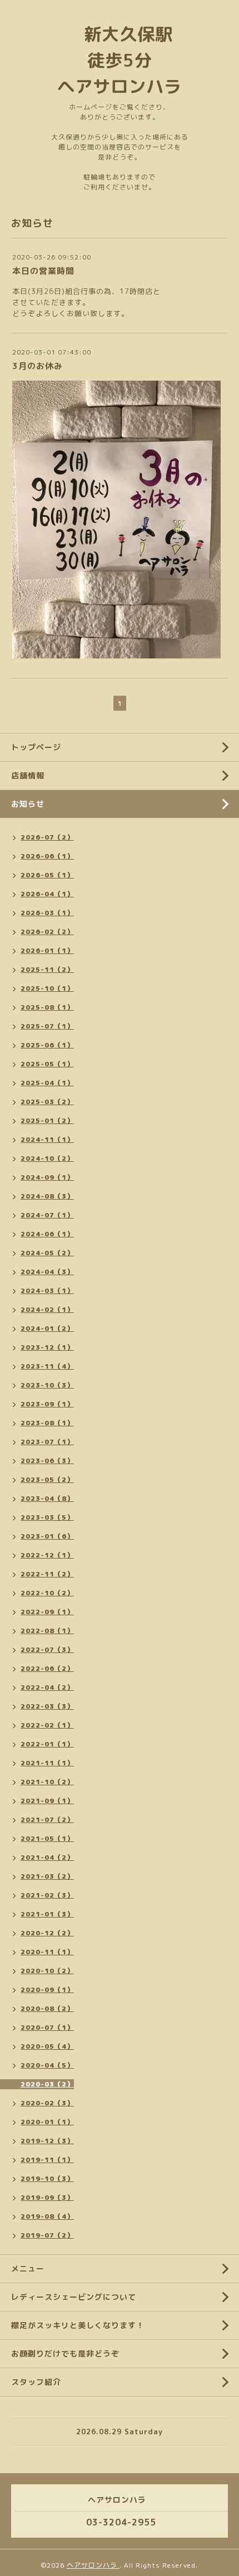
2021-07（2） (47, 1819)
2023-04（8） (47, 1498)
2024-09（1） (47, 1177)
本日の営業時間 (43, 271)
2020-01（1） (47, 2122)
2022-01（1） (47, 1744)
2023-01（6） (47, 1536)
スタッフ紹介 (36, 2382)
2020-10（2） (47, 1971)
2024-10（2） (47, 1158)
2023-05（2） (47, 1479)
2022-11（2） (47, 1574)
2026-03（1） (47, 913)
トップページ (36, 747)
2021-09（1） (47, 1801)
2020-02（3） (47, 2103)
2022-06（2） (47, 1668)
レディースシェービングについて (74, 2297)
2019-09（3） (47, 2197)
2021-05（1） (47, 1838)
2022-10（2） (47, 1593)
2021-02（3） (47, 1895)
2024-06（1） (47, 1234)
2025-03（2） (47, 1102)
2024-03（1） (47, 1291)
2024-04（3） (47, 1272)
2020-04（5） (47, 2065)
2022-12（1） (47, 1555)
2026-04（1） (47, 894)
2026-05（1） (47, 875)
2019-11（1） (47, 2160)
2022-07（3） (47, 1649)
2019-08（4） (47, 2216)
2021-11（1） (47, 1763)
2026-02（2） (47, 932)
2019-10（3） (47, 2178)
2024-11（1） (47, 1139)
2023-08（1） (47, 1423)
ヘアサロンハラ (93, 2565)
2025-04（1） (47, 1083)
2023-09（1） (47, 1404)
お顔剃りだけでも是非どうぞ (65, 2353)
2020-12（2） (47, 1933)
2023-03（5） (47, 1517)
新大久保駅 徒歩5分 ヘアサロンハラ (124, 60)
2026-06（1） (47, 856)
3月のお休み (38, 366)
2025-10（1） (47, 988)
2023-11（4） (47, 1366)
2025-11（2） (47, 969)
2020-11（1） (47, 1952)
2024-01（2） (47, 1328)
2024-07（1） (47, 1215)
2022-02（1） (47, 1725)
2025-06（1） (47, 1045)
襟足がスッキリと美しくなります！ (78, 2325)
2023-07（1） (47, 1442)
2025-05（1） (47, 1064)
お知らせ (28, 804)
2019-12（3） (47, 2141)
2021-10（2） (47, 1782)
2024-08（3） (47, 1196)
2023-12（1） (47, 1347)
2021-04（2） (47, 1857)
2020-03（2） (47, 2084)
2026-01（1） (47, 950)
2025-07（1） (47, 1026)
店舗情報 (28, 775)
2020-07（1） (47, 2027)
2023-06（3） (47, 1461)
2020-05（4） (47, 2046)
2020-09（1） (47, 1990)
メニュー (28, 2268)
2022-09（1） (47, 1612)
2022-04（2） (47, 1687)
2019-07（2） (47, 2235)
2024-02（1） (47, 1309)
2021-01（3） (47, 1914)
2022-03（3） (47, 1706)
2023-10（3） (47, 1385)
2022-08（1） (47, 1631)
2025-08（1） (47, 1007)
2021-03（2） (47, 1876)
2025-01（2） (47, 1120)
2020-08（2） (47, 2008)
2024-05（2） (47, 1253)
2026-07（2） (47, 837)
